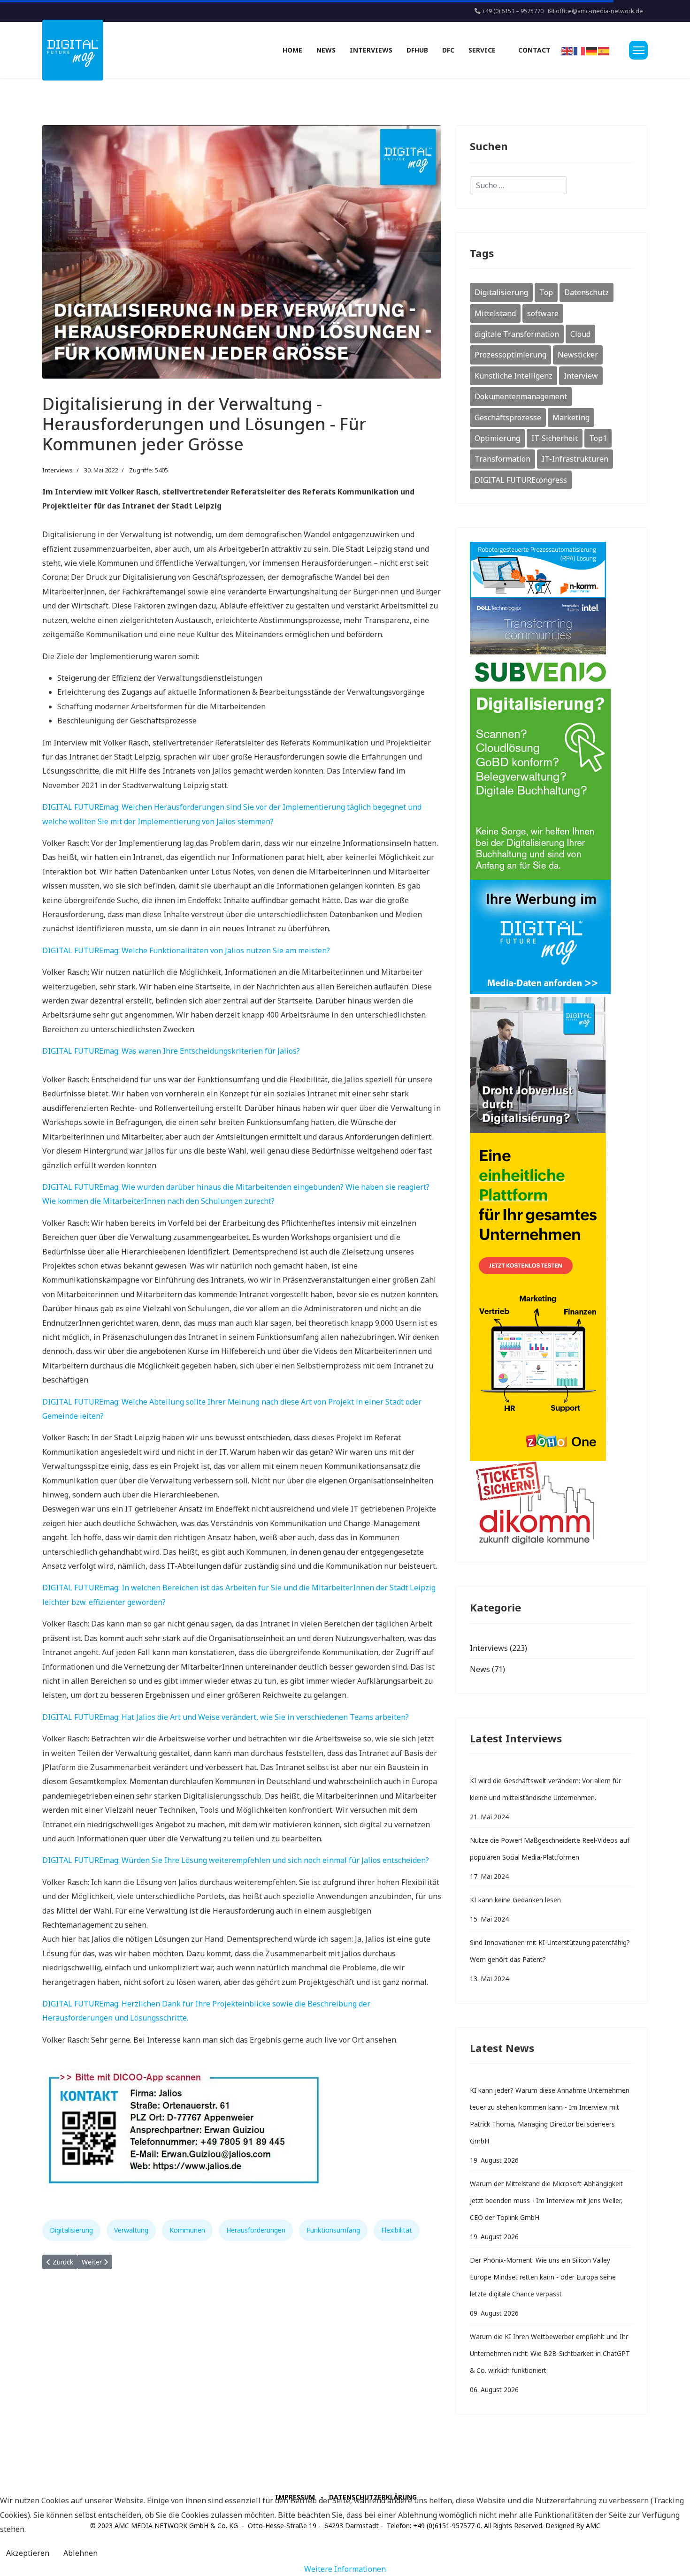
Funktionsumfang (333, 2230)
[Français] (580, 50)
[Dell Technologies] (552, 626)
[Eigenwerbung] (552, 938)
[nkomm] (552, 570)
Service (482, 50)
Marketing (571, 418)
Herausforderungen (256, 2230)
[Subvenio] (552, 767)
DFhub (417, 50)
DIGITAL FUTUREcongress (521, 480)
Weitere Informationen (345, 2569)
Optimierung (497, 438)
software (543, 313)
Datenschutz (586, 292)
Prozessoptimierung (510, 355)
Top (546, 292)
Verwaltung (131, 2230)
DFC (448, 50)
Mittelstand (495, 313)
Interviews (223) (498, 1648)
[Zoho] (552, 1297)
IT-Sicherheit (555, 438)
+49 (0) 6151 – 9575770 (513, 11)
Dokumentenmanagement (521, 396)
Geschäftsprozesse (508, 418)
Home (292, 50)
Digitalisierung (71, 2230)
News (326, 50)
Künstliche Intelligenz (514, 376)
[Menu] (638, 50)
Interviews (371, 50)
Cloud (580, 334)
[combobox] (518, 185)
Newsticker (578, 355)
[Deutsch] (592, 50)
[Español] (604, 50)
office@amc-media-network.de (599, 11)
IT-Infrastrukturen (575, 459)
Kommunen (187, 2230)
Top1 (598, 438)
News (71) (487, 1669)
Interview (581, 376)
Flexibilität (397, 2230)
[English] (567, 50)
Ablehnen (80, 2553)
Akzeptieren (28, 2553)
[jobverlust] (552, 1065)
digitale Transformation (517, 334)
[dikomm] (552, 1505)
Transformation (502, 459)
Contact (534, 50)
